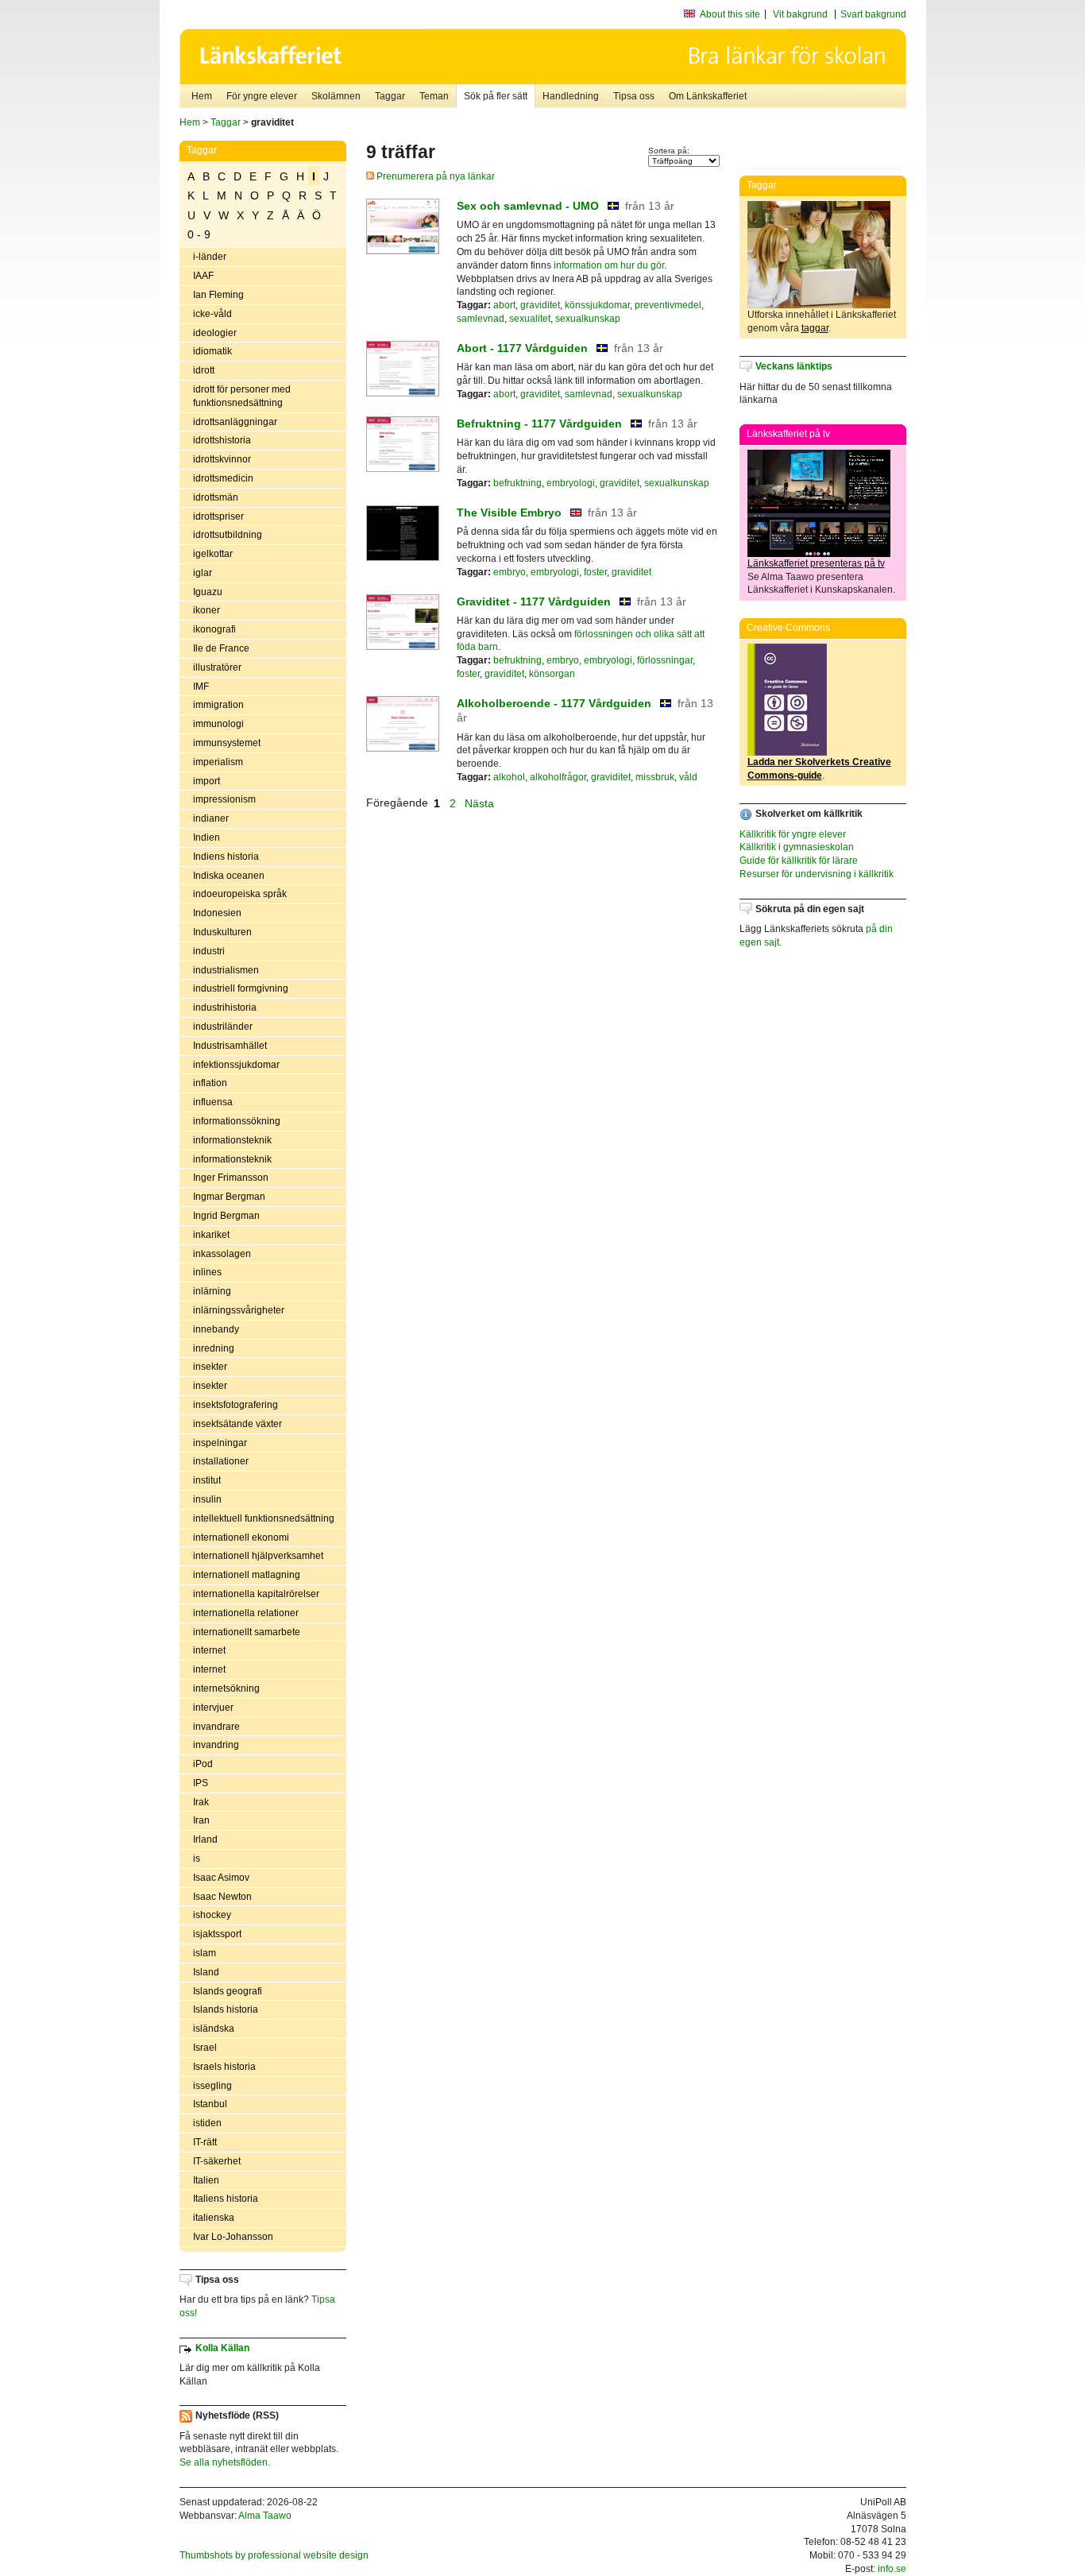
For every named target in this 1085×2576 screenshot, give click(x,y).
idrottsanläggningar (235, 422)
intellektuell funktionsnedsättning (264, 1518)
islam (205, 1953)
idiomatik (212, 351)
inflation (210, 1083)
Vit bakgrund (800, 14)
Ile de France (221, 648)
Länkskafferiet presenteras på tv (816, 563)
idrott (204, 370)
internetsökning (226, 1688)
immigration (218, 705)
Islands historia (226, 2009)
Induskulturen (222, 932)
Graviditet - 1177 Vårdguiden (534, 601)
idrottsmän (216, 497)
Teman (434, 96)
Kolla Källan (222, 2348)
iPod (203, 1764)
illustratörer (217, 667)
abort (504, 305)
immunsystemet (227, 743)
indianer (211, 818)
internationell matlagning (247, 1575)
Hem (202, 96)
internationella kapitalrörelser (256, 1594)
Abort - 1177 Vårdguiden (522, 348)
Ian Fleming (218, 295)
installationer (221, 1461)
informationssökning (237, 1121)
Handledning (571, 96)
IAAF (203, 276)
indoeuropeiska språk (240, 894)
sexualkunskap (588, 319)
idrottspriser (218, 516)
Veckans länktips (794, 366)
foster (595, 572)
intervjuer (213, 1708)
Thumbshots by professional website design (274, 2555)
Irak (201, 1802)
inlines (207, 1272)
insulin (207, 1499)
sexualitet (530, 319)
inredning (214, 1348)
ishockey (212, 1915)
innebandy (216, 1329)
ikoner (207, 610)
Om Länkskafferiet (708, 96)
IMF (201, 687)
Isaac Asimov (221, 1878)
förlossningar (665, 660)
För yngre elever (262, 96)
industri (209, 951)
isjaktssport (217, 1934)
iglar (203, 573)
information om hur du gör (609, 265)
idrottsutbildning (228, 535)
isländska (214, 2029)
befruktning (517, 483)
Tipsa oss (634, 96)
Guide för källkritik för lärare (799, 861)
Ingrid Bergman (226, 1216)
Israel (205, 2048)
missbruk (655, 777)
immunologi (218, 724)
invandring (216, 1745)
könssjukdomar (597, 305)
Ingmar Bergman (229, 1197)
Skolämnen (336, 96)
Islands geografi (228, 1991)
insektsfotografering (236, 1405)
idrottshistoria (222, 440)
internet (209, 1650)
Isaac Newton (222, 1897)
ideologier (215, 333)
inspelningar (220, 1443)
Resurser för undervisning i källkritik (817, 874)
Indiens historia (226, 857)
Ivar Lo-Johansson (233, 2237)
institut (207, 1480)
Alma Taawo (265, 2516)
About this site (730, 14)
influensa (213, 1102)
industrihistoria (225, 1008)
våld (688, 777)
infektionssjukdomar (236, 1065)
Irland (205, 1839)
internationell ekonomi (241, 1537)
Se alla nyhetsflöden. (225, 2462)
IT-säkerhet (217, 2161)
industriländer (223, 1027)
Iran (201, 1820)
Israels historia (224, 2067)
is (197, 1859)
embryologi (571, 483)
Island (206, 1972)
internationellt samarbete (247, 1632)
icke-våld (212, 314)
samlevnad (481, 319)
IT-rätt (205, 2142)
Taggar (390, 96)
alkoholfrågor (558, 777)
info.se (892, 2569)
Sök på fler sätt (496, 96)
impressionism (224, 799)
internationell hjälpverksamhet (258, 1556)
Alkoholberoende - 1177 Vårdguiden (554, 703)
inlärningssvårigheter (239, 1310)
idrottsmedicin (223, 478)
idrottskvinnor (222, 459)
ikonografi (214, 629)
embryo (510, 572)
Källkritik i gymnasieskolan (797, 847)
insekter (210, 1367)
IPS (201, 1783)
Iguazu (208, 592)
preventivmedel (668, 305)
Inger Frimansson (231, 1178)
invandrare (216, 1727)
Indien (207, 837)
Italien (206, 2180)
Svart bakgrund (873, 14)
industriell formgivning (241, 988)
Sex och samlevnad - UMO (528, 206)
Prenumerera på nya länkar (434, 176)
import (207, 781)
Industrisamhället (230, 1046)
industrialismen (226, 970)
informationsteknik (232, 1140)
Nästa (481, 803)
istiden (207, 2123)
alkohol (509, 777)
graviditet (540, 305)
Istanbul (210, 2104)
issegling (212, 2086)
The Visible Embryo (509, 512)
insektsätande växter (237, 1424)
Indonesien (217, 913)
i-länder (210, 257)
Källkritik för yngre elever (793, 834)
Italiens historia (226, 2199)
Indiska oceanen (229, 876)
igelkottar (213, 554)
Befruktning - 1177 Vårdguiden (539, 424)
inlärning (212, 1291)
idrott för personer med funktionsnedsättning (242, 396)
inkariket (211, 1235)
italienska (214, 2218)
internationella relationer (246, 1613)
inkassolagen (222, 1254)
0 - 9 (199, 234)
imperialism (218, 762)
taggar (815, 328)
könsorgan (552, 674)
